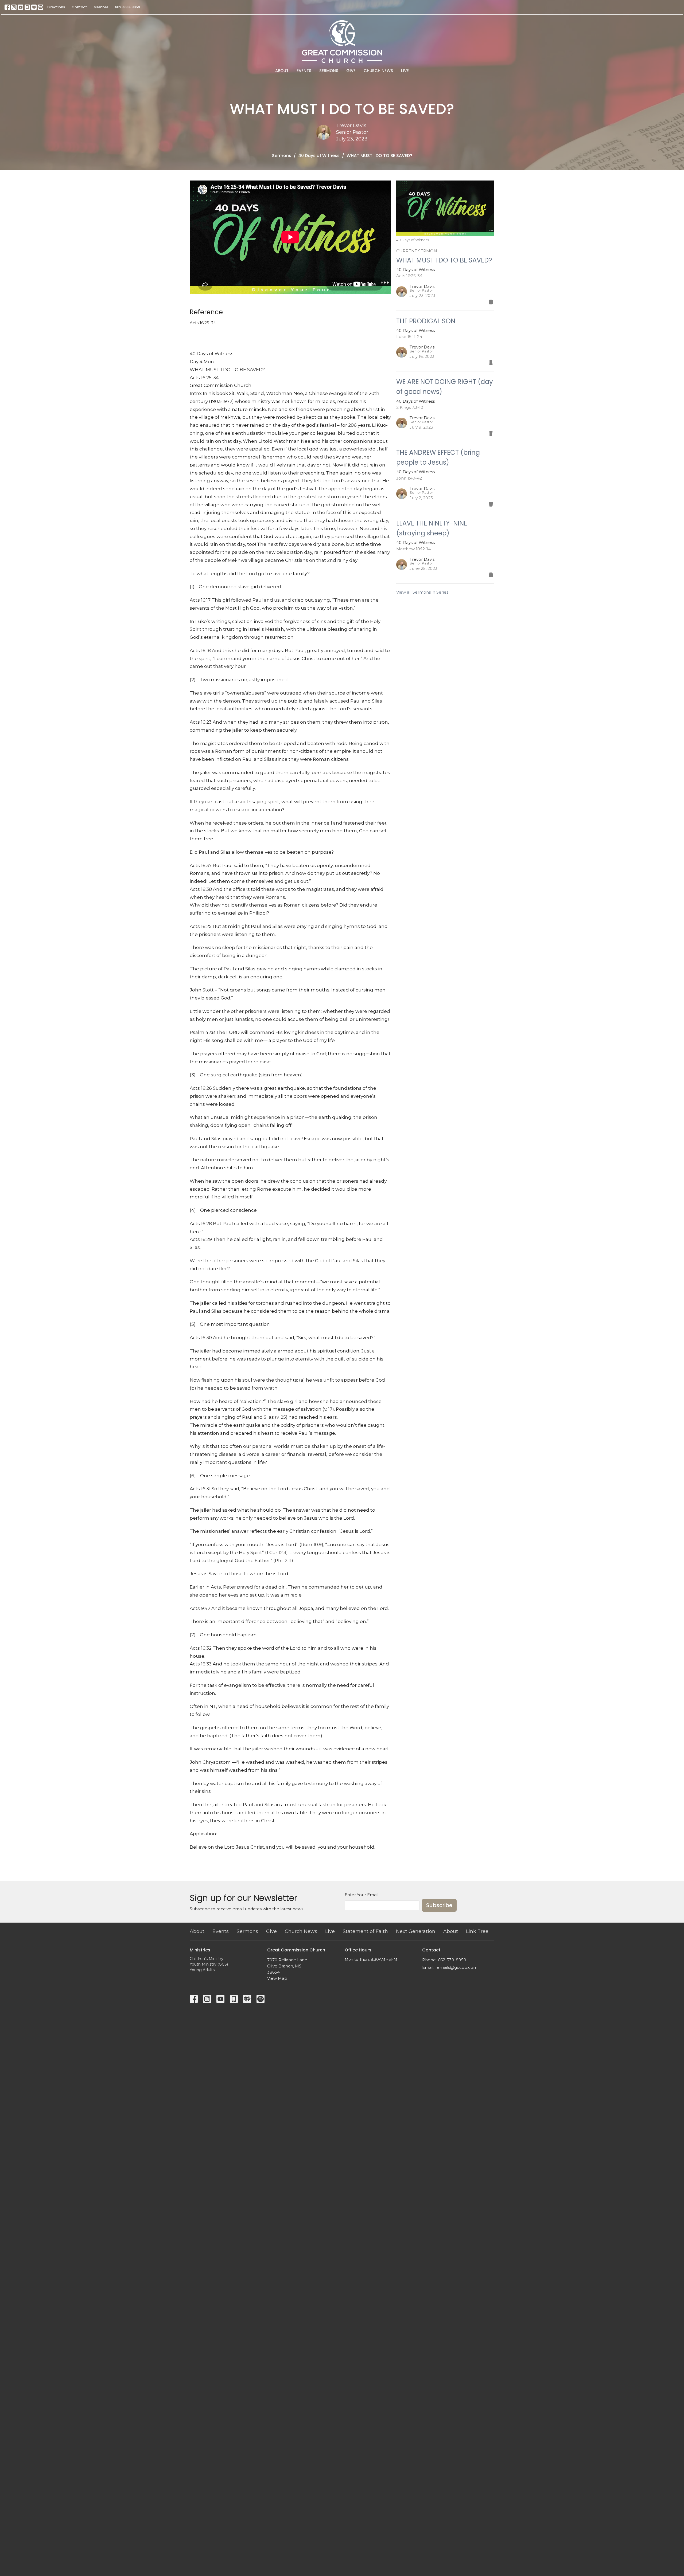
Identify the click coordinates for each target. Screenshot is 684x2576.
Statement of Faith (365, 1931)
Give (351, 71)
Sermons (329, 71)
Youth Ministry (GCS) (209, 1964)
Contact (79, 7)
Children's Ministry (207, 1959)
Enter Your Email (362, 1895)
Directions (56, 7)
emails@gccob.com (457, 1967)
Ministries (200, 1950)
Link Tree (477, 1931)
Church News (378, 71)
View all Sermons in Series (422, 592)
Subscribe (439, 1905)
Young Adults (202, 1970)
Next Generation (416, 1931)
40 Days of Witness (319, 156)
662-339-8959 (127, 7)
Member (101, 7)
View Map (277, 1978)
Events (304, 71)
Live (405, 71)
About (282, 71)
